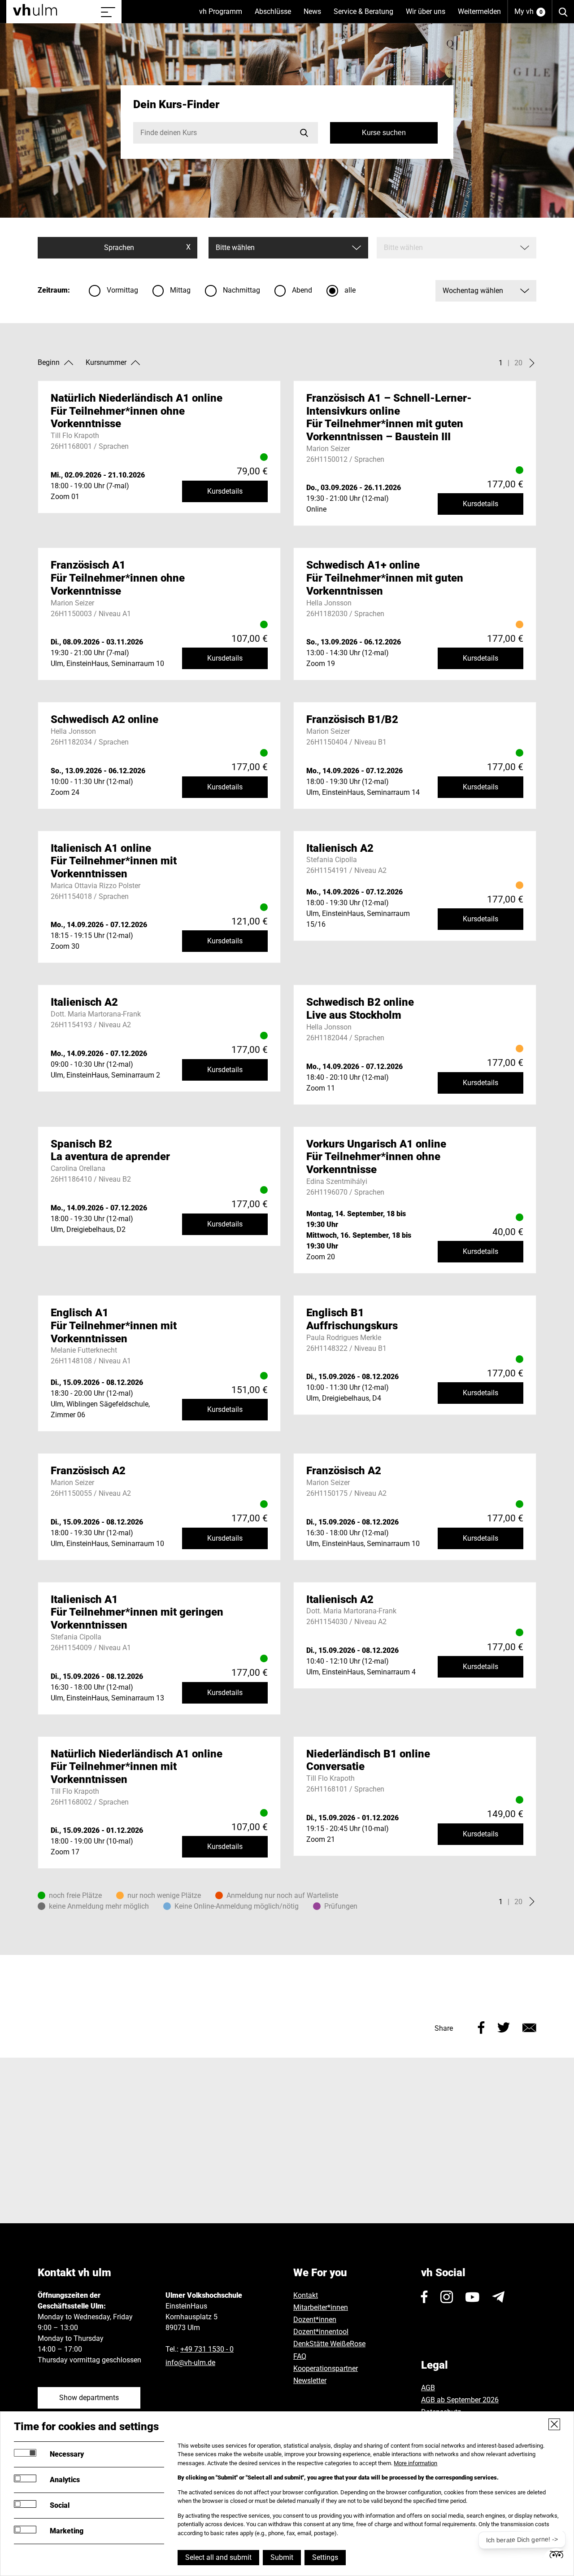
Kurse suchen (384, 133)
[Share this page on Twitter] (504, 2026)
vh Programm (224, 15)
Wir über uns (429, 15)
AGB (428, 2388)
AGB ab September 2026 (460, 2400)
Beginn (49, 362)
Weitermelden (479, 11)
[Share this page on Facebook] (481, 2026)
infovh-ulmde (190, 2363)
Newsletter (310, 2381)
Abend (302, 290)
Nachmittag (241, 290)
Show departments (89, 2398)
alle (350, 290)
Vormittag (122, 290)
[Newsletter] (498, 2297)
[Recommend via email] (529, 2026)
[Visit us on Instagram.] (447, 2297)
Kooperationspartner (326, 2368)
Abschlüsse (276, 15)
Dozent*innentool (321, 2332)
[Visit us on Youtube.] (472, 2297)
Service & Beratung (367, 15)
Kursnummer (106, 362)
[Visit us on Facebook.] (424, 2297)
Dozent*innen (315, 2320)
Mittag (180, 290)
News (315, 15)
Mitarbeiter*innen (321, 2307)
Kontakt (306, 2295)
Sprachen (147, 247)
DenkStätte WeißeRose (329, 2344)
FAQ (300, 2356)
